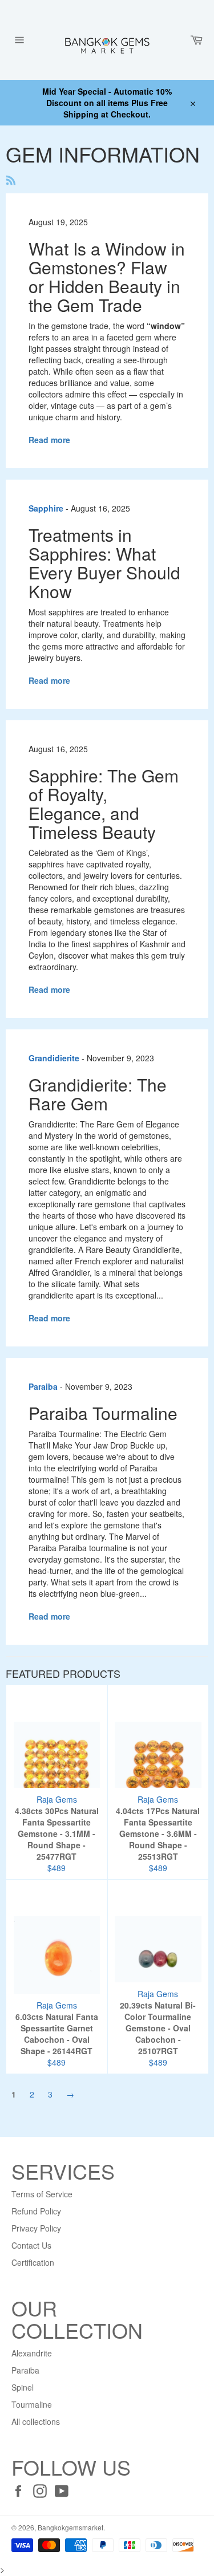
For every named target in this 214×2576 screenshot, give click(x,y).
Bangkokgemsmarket (70, 2527)
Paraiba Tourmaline (103, 1413)
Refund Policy (36, 2211)
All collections (36, 2421)
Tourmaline (32, 2404)
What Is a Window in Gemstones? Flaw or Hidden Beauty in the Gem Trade (107, 277)
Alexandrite (32, 2353)
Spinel (23, 2387)
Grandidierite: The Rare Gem (98, 1094)
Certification (33, 2262)
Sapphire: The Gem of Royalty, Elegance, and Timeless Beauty (104, 804)
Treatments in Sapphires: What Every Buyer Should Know (104, 563)
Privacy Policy (36, 2228)
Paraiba (25, 2370)
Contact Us (31, 2245)
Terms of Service (42, 2194)
